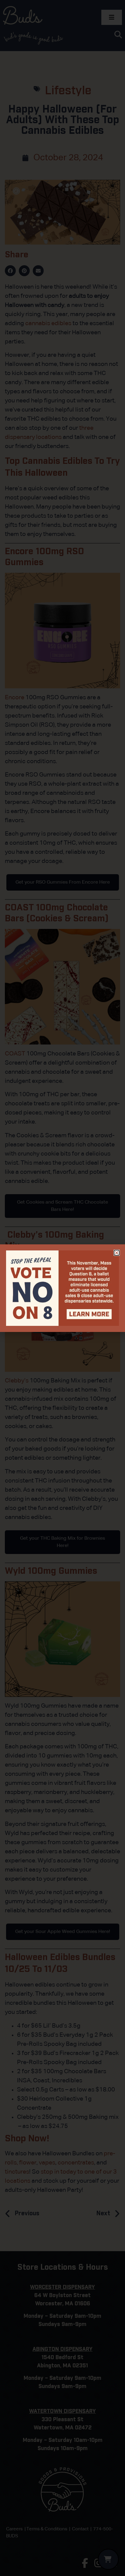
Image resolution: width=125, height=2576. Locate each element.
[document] (62, 1288)
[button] (117, 1253)
